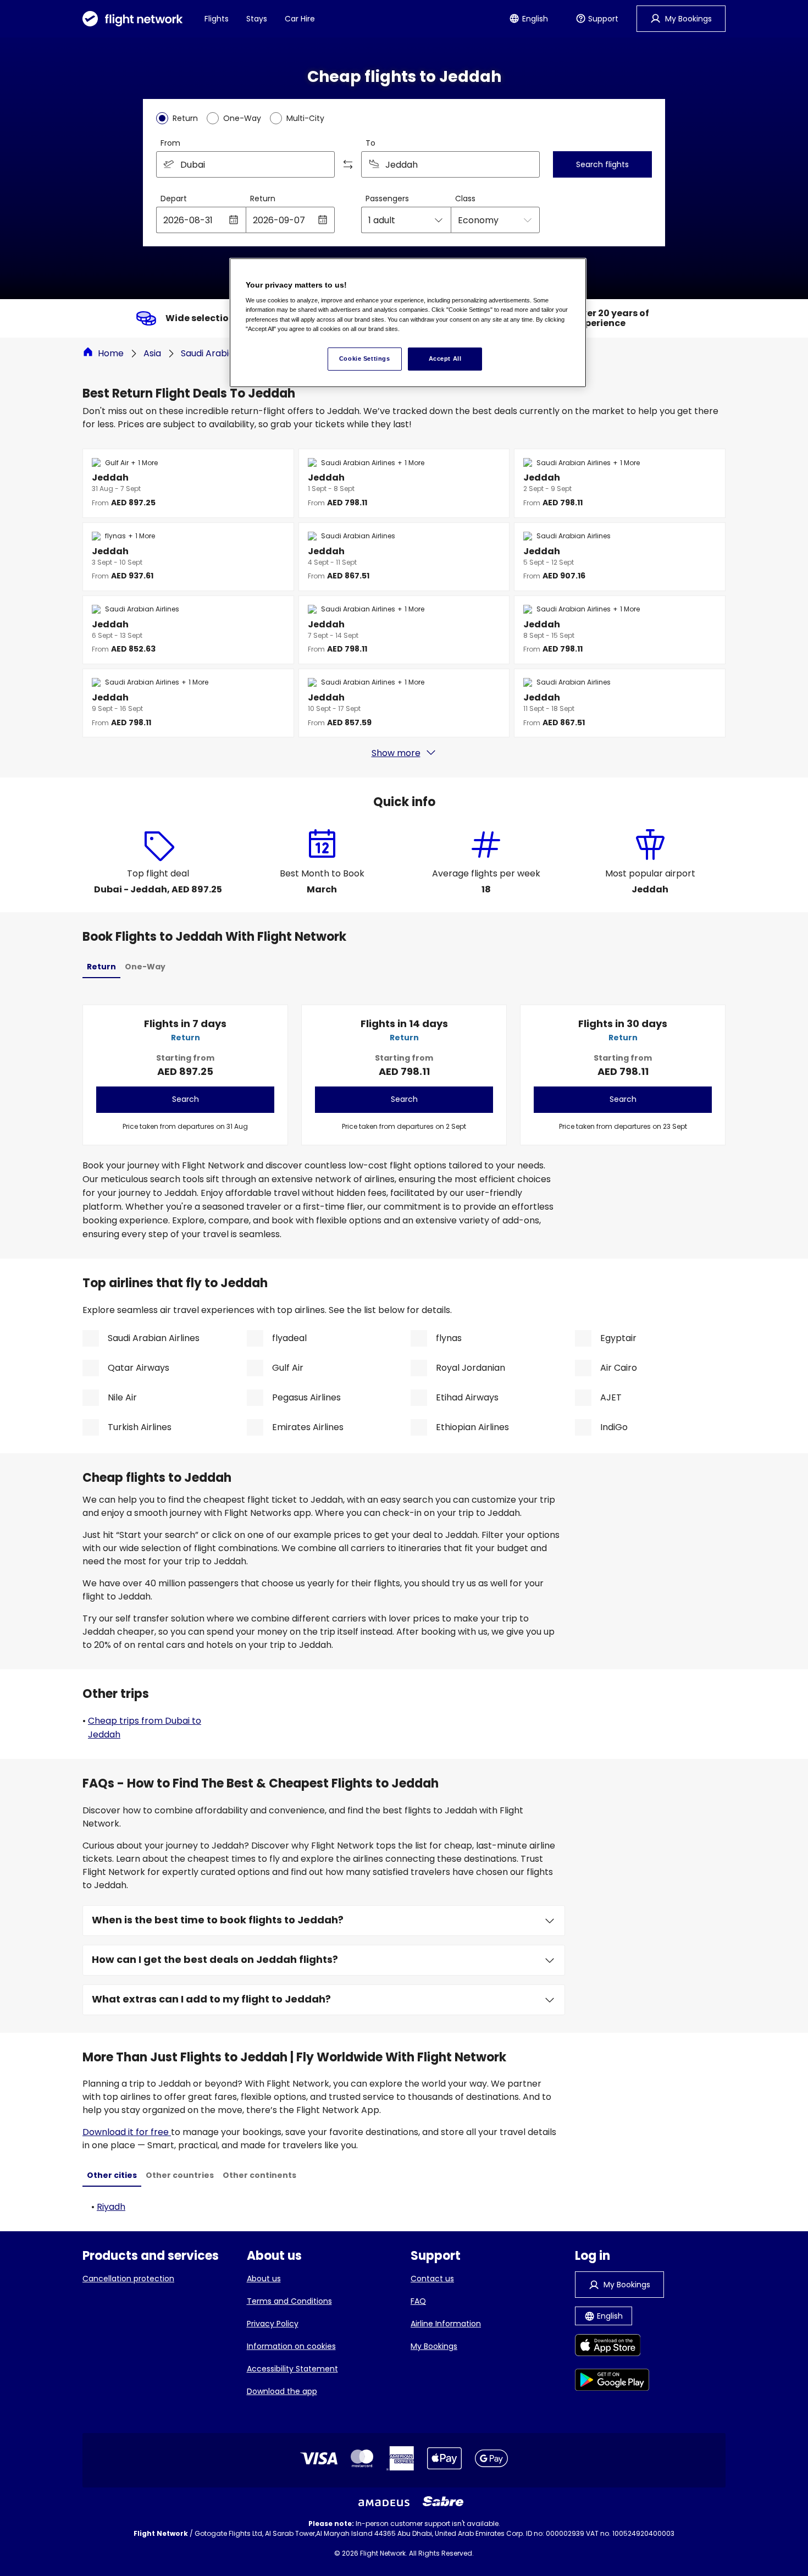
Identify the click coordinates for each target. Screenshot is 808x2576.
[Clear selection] (528, 164)
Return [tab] (101, 967)
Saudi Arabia (207, 353)
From (170, 143)
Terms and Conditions (289, 2301)
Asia (152, 353)
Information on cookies (291, 2346)
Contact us (432, 2279)
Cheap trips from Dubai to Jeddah (145, 1728)
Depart (174, 198)
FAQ (418, 2301)
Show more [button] (396, 753)
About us (264, 2279)
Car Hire (300, 19)
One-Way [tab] (145, 967)
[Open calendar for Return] (323, 220)
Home (111, 353)
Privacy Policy (273, 2324)
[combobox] (245, 164)
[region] (408, 323)
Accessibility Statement (292, 2369)
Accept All (445, 358)
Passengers (387, 198)
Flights (217, 19)
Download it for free (127, 2132)
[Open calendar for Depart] (234, 220)
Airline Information (446, 2324)
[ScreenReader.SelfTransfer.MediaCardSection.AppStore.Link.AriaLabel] (612, 2347)
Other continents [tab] (259, 2175)
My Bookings (434, 2346)
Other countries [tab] (180, 2175)
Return (263, 198)
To (370, 143)
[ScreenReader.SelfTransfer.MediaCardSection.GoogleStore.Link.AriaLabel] (612, 2382)
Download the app (282, 2391)
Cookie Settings (365, 358)
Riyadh (111, 2207)
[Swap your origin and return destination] (348, 164)
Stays (257, 19)
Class (465, 198)
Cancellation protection (128, 2279)
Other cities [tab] (112, 2175)
